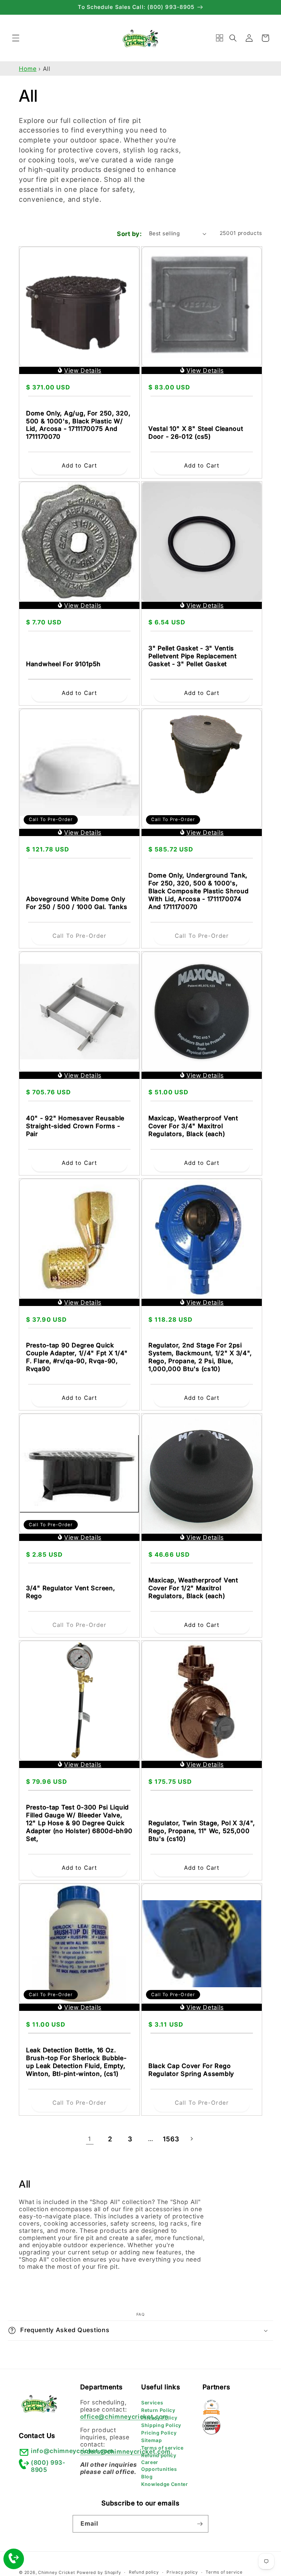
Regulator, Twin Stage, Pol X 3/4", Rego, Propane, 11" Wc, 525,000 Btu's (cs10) (201, 1831)
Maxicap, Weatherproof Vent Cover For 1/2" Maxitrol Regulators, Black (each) (193, 1588)
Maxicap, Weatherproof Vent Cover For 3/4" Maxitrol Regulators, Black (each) (193, 1126)
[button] (16, 38)
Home (28, 69)
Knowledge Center (165, 2484)
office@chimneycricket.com (125, 2417)
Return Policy (158, 2410)
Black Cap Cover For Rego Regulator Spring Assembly (191, 2070)
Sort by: (129, 234)
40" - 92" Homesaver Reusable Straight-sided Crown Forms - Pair (75, 1126)
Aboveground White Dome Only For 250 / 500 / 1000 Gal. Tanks (77, 903)
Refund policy (159, 2455)
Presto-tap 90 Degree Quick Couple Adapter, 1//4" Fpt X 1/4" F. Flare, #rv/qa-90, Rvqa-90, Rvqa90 (77, 1357)
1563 (171, 2139)
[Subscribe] (200, 2524)
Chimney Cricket (57, 2572)
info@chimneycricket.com (72, 2451)
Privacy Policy (159, 2418)
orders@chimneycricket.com (126, 2451)
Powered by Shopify (99, 2572)
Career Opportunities (159, 2466)
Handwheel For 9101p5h (63, 664)
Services (152, 2403)
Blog (147, 2477)
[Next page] (191, 2139)
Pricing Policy (159, 2433)
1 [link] (90, 2139)
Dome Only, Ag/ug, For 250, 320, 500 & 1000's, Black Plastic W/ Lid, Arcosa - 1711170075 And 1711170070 (78, 425)
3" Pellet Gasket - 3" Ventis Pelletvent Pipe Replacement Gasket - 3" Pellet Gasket (192, 656)
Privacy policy (182, 2572)
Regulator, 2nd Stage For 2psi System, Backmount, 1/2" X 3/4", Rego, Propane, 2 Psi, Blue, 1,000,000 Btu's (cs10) (200, 1357)
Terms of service (162, 2448)
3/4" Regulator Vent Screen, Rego (70, 1592)
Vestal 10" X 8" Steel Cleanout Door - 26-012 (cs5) (196, 433)
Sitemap (152, 2440)
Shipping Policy (161, 2425)
